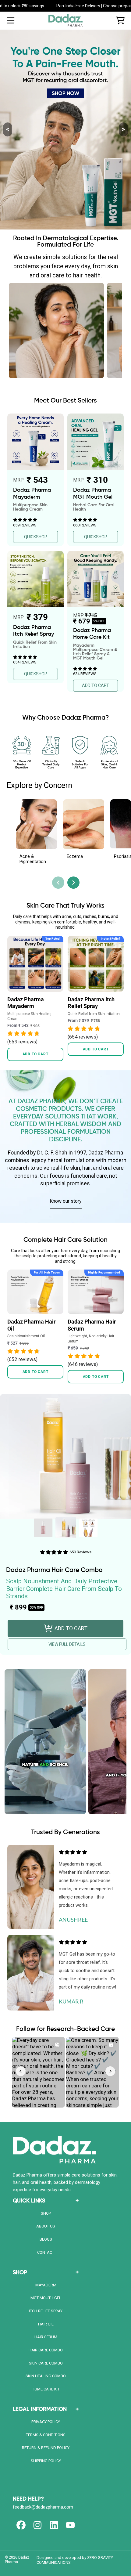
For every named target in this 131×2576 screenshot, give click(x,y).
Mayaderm (46, 2285)
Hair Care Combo (46, 2350)
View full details (67, 1644)
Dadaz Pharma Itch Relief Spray (91, 1003)
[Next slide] (73, 883)
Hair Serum (46, 2337)
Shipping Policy (46, 2461)
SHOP (46, 2213)
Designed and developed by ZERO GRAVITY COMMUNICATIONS (75, 2560)
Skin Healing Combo (46, 2376)
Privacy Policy (46, 2422)
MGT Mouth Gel (46, 2298)
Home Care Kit (46, 2389)
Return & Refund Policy (46, 2448)
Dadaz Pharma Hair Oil (32, 1325)
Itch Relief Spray (46, 2311)
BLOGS (46, 2239)
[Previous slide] (58, 883)
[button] (11, 20)
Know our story (66, 1201)
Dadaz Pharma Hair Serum (92, 1325)
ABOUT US (46, 2226)
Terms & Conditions (46, 2435)
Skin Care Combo (46, 2363)
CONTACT (46, 2252)
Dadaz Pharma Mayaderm (26, 1003)
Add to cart (35, 1054)
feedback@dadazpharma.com (43, 2507)
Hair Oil (46, 2324)
